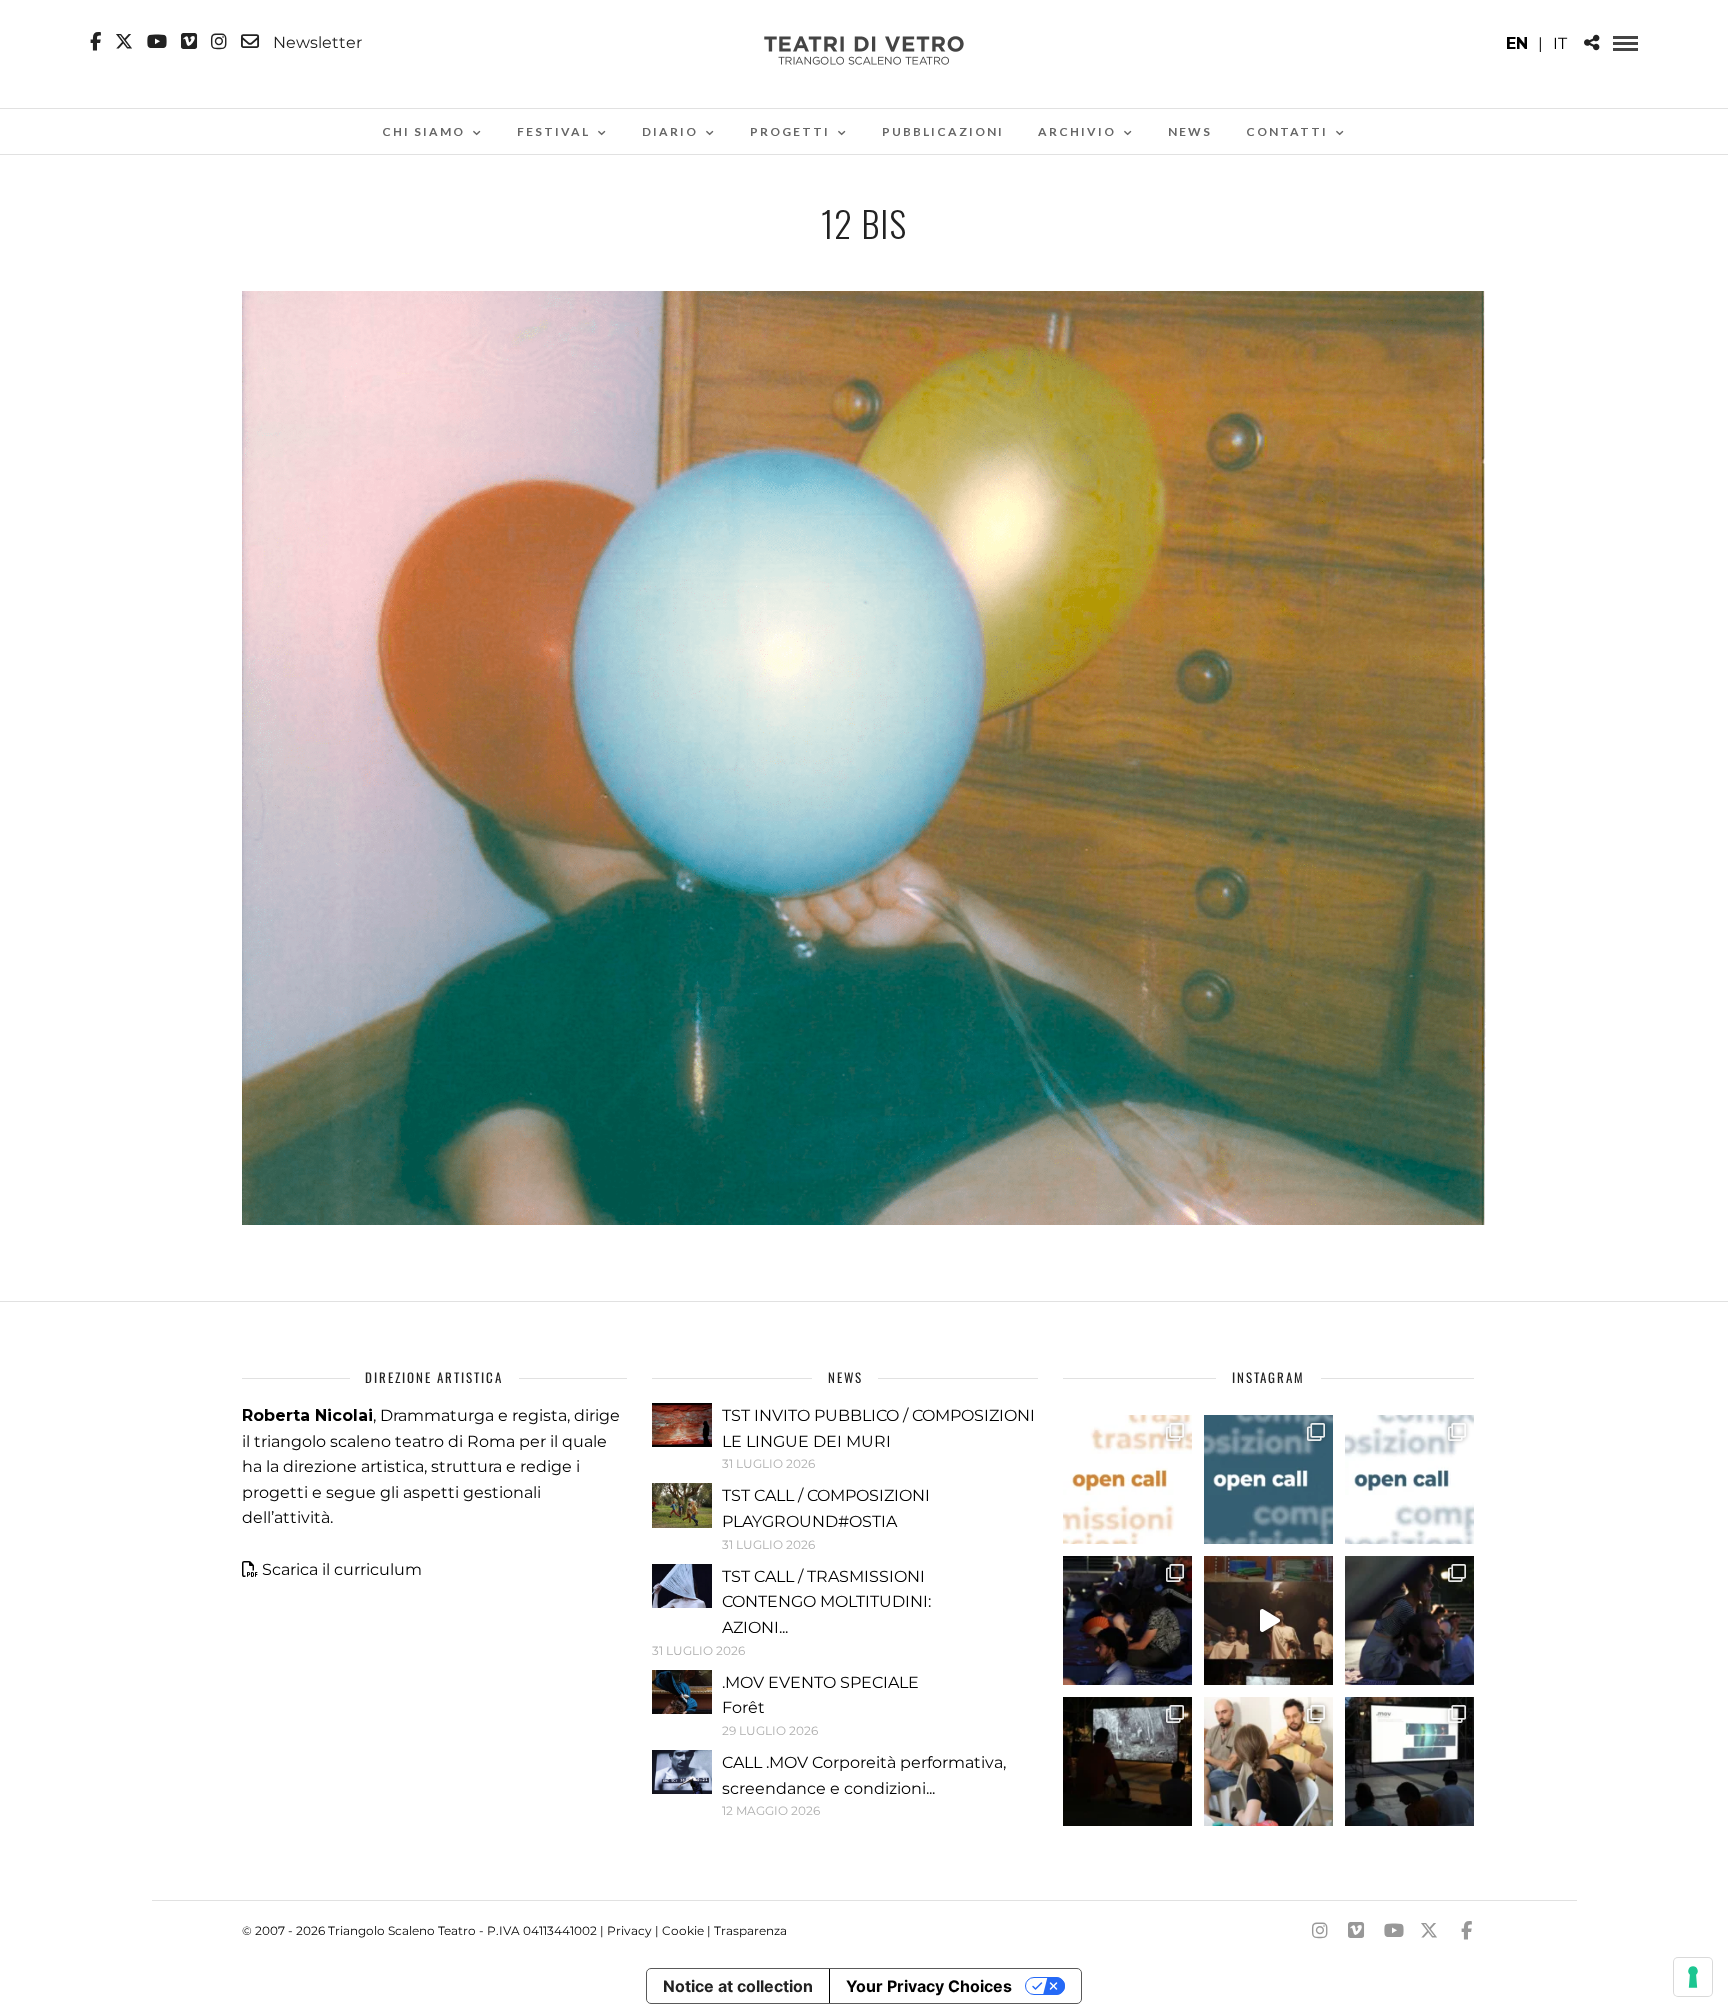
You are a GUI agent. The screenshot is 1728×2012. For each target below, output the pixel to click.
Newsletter (315, 42)
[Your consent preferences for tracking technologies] (1693, 1977)
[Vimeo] (189, 42)
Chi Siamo (423, 131)
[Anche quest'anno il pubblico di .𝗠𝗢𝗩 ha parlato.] (1127, 1620)
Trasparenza (750, 1930)
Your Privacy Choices (929, 1986)
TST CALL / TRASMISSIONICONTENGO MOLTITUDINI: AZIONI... (826, 1602)
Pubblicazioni (943, 131)
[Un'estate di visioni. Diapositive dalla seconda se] (1127, 1761)
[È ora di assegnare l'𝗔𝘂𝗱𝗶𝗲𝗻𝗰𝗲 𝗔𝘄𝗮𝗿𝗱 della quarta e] (1268, 1620)
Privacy (629, 1930)
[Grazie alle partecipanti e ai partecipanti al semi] (1268, 1761)
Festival (553, 131)
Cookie (683, 1930)
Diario (670, 131)
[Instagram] (219, 42)
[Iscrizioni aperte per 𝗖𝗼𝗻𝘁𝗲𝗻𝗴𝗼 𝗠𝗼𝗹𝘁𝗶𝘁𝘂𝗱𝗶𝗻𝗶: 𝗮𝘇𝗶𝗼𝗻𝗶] (1127, 1479)
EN (1517, 43)
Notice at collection (738, 1986)
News (1190, 131)
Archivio (1077, 131)
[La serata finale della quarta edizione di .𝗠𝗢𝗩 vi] (1409, 1620)
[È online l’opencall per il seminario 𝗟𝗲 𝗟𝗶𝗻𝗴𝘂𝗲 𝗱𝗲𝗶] (1409, 1479)
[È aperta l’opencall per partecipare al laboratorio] (1268, 1479)
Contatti (1287, 131)
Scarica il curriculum (342, 1569)
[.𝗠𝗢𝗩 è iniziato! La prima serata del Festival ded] (1409, 1761)
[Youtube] (157, 42)
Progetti (790, 131)
